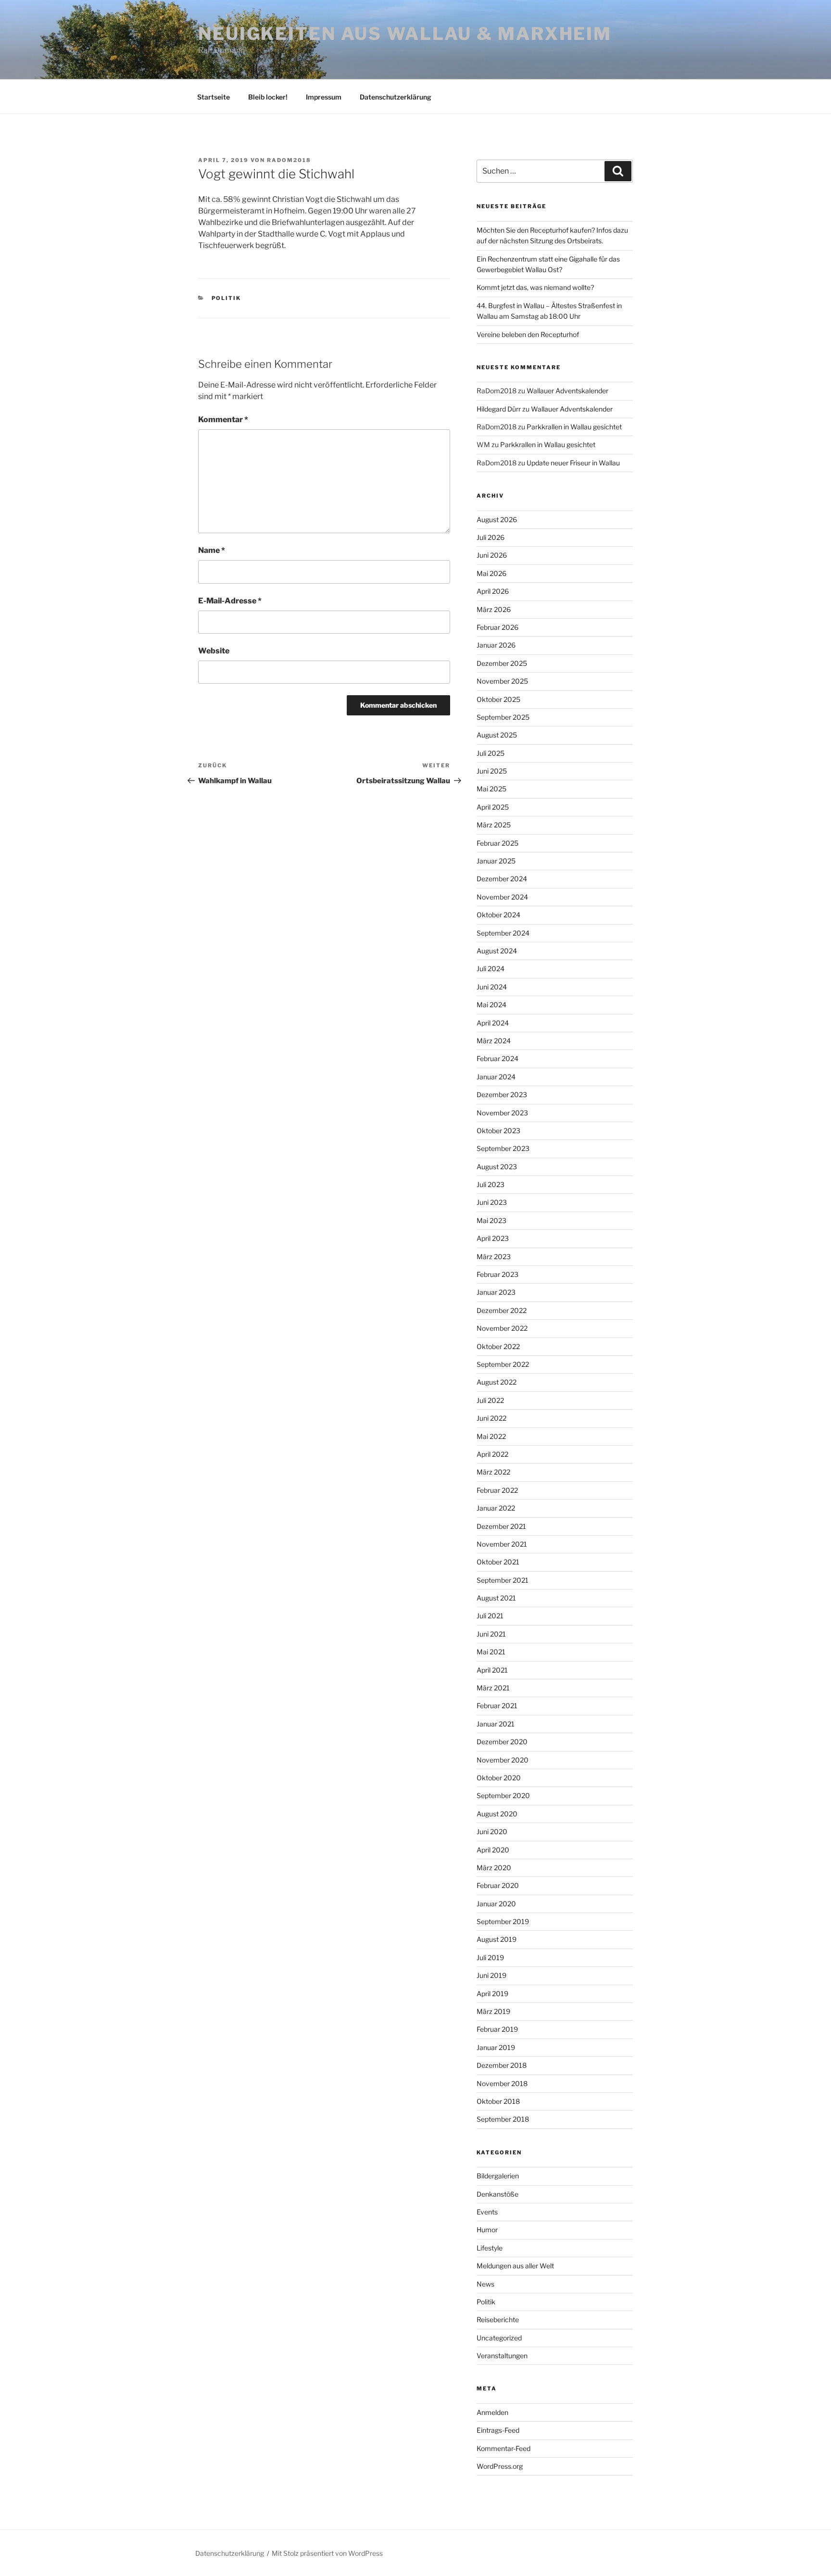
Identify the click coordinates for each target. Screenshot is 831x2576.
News (485, 2284)
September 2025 (503, 717)
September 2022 (503, 1364)
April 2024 (493, 1023)
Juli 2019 (490, 1957)
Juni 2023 (492, 1202)
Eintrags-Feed (498, 2430)
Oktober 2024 (498, 915)
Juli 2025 (491, 753)
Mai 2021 (491, 1652)
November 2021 (502, 1544)
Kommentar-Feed (504, 2448)
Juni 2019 (491, 1975)
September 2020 (503, 1795)
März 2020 (494, 1868)
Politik (227, 298)
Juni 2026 (492, 555)
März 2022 (493, 1472)
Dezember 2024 (502, 879)
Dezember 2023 (502, 1094)
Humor (487, 2230)
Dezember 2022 (502, 1310)
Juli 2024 (491, 969)
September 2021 (503, 1580)
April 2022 (492, 1454)
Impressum (324, 97)
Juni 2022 (491, 1418)
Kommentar (223, 419)
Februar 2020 (498, 1885)
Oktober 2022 (498, 1346)
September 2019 (503, 1921)
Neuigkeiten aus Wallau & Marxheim (405, 34)
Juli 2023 (491, 1184)
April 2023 (493, 1238)
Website (214, 651)
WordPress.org (500, 2466)
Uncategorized (499, 2338)
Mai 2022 (491, 1436)
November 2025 (502, 681)
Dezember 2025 (502, 663)
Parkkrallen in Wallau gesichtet (574, 427)
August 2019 (497, 1939)
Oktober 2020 (499, 1778)
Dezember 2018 (502, 2065)
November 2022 (502, 1328)
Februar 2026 (497, 627)
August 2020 (497, 1814)
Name (212, 550)
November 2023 (502, 1113)
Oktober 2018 (498, 2101)
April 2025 (493, 807)
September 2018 (503, 2119)
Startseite (214, 97)
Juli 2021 (490, 1616)
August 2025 (497, 735)
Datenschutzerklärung (396, 97)
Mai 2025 (491, 789)
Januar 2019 (496, 2047)
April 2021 (492, 1670)
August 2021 (496, 1598)
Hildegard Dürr (499, 409)
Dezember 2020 (502, 1742)
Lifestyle (490, 2248)
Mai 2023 (491, 1220)
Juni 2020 (492, 1832)
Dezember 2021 (501, 1526)
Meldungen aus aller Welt (515, 2266)
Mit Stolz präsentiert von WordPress (327, 2553)
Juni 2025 (492, 771)
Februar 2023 (497, 1274)
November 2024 (502, 897)
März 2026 (494, 609)
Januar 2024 (496, 1077)
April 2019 (492, 1994)
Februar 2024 (497, 1058)
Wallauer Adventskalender (567, 391)
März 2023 (494, 1257)
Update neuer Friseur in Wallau (573, 463)
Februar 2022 (497, 1490)
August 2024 (497, 951)
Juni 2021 (491, 1634)
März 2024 (494, 1041)
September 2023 (503, 1148)
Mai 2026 (491, 573)
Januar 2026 (496, 645)
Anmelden (492, 2412)
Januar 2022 (496, 1508)
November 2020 (503, 1760)
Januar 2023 (496, 1292)
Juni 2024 (492, 987)
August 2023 (497, 1167)
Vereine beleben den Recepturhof (528, 334)
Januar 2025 (496, 861)
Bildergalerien (498, 2176)
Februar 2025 (497, 843)
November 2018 (502, 2083)
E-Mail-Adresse (230, 601)
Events (487, 2212)
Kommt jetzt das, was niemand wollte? (535, 287)
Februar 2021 (497, 1706)
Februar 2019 (497, 2029)
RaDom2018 (289, 160)
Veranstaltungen (502, 2356)
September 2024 (503, 933)
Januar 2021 (496, 1724)
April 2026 (493, 591)
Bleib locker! (268, 97)
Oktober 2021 (498, 1562)
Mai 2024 (491, 1005)
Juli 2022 (490, 1400)
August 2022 (497, 1382)
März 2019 (493, 2011)
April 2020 (493, 1850)
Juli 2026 (491, 537)
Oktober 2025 (498, 699)
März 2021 (493, 1688)
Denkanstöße (497, 2194)
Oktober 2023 (498, 1131)
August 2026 (497, 519)
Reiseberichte (498, 2320)
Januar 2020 (496, 1904)
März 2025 (494, 825)
